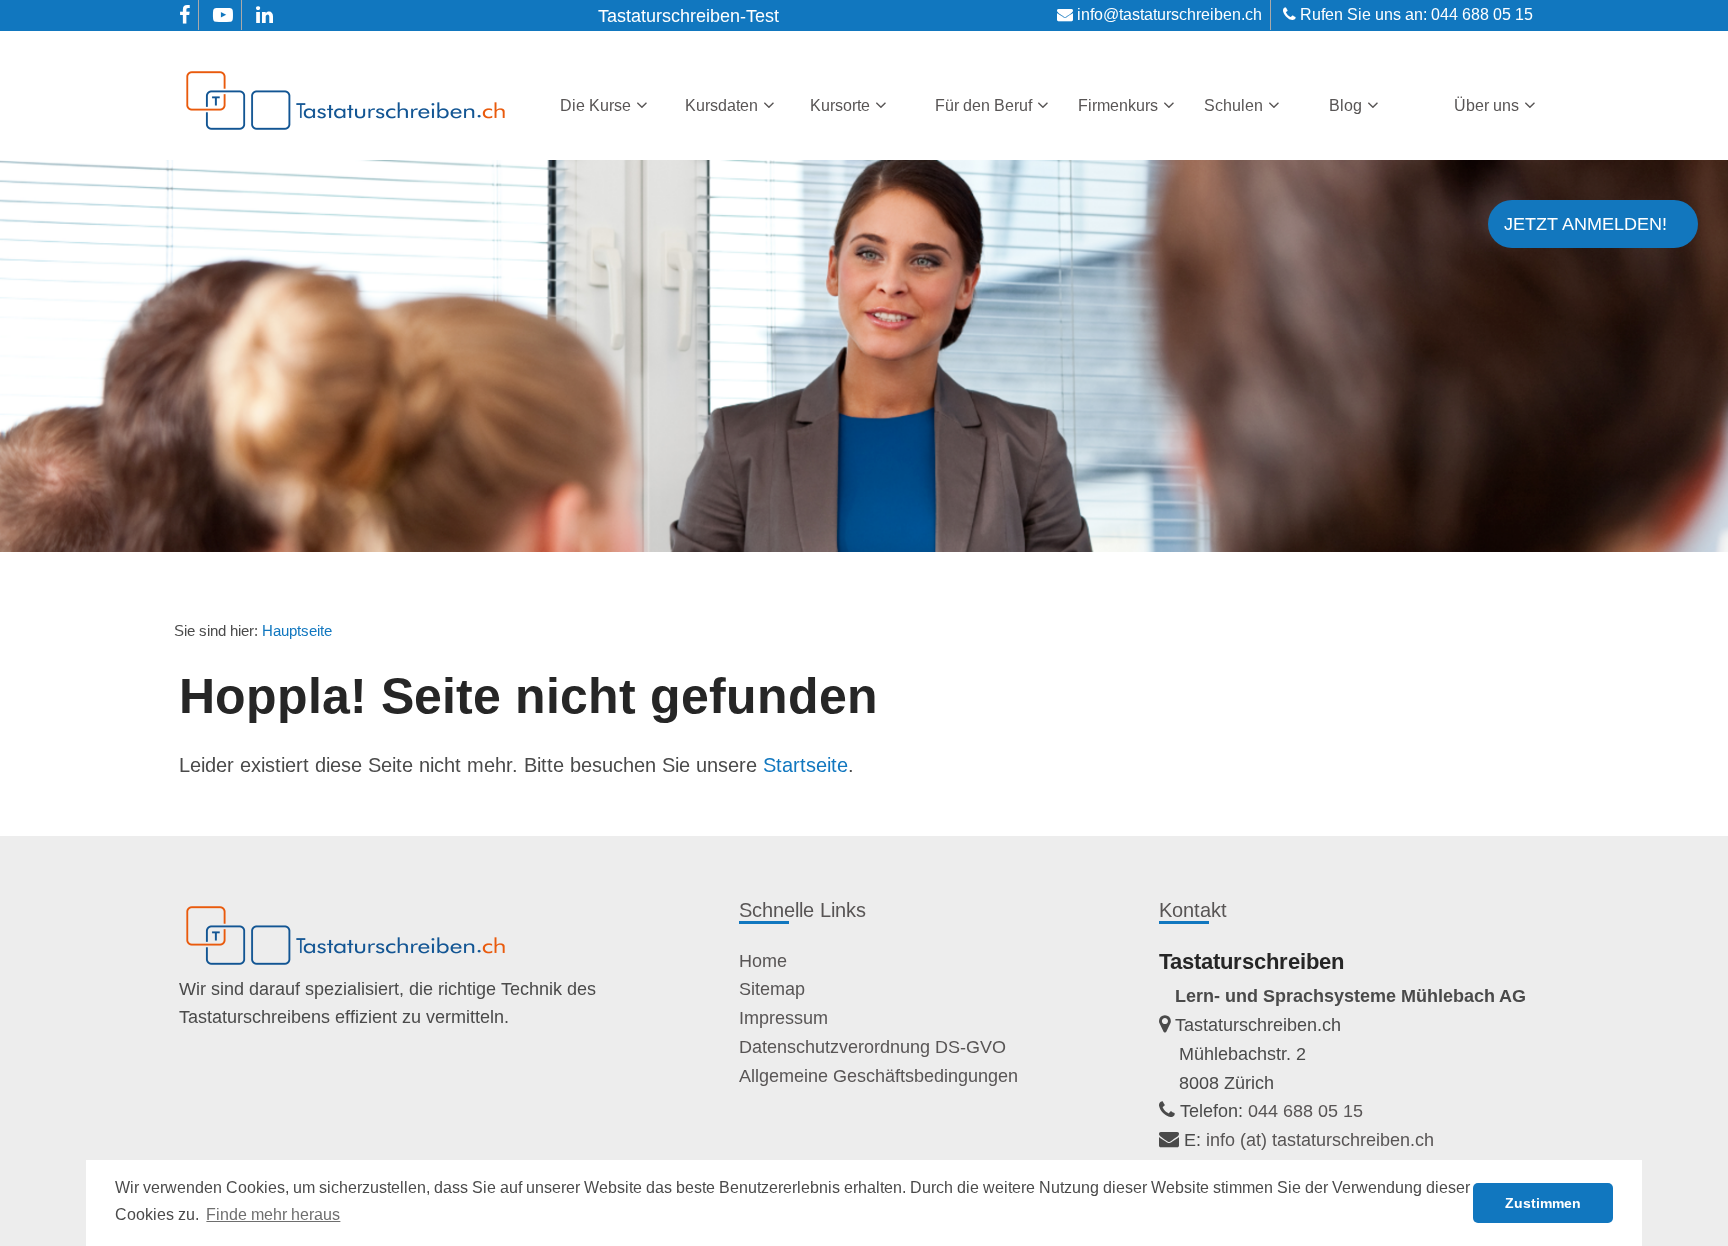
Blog (1345, 105)
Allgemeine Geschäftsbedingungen (878, 1076)
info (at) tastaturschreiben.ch (1320, 1140)
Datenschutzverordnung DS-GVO (872, 1047)
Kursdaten (721, 105)
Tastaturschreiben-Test (688, 16)
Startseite (805, 765)
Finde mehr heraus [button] (273, 1214)
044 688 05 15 (1482, 14)
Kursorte (840, 105)
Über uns (1486, 105)
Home (763, 961)
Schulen (1233, 105)
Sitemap (772, 989)
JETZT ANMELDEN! (1585, 224)
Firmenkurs (1118, 105)
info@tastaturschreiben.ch (1169, 14)
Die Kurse (595, 105)
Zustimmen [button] (1543, 1203)
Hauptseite (297, 630)
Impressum (783, 1018)
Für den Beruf (983, 105)
